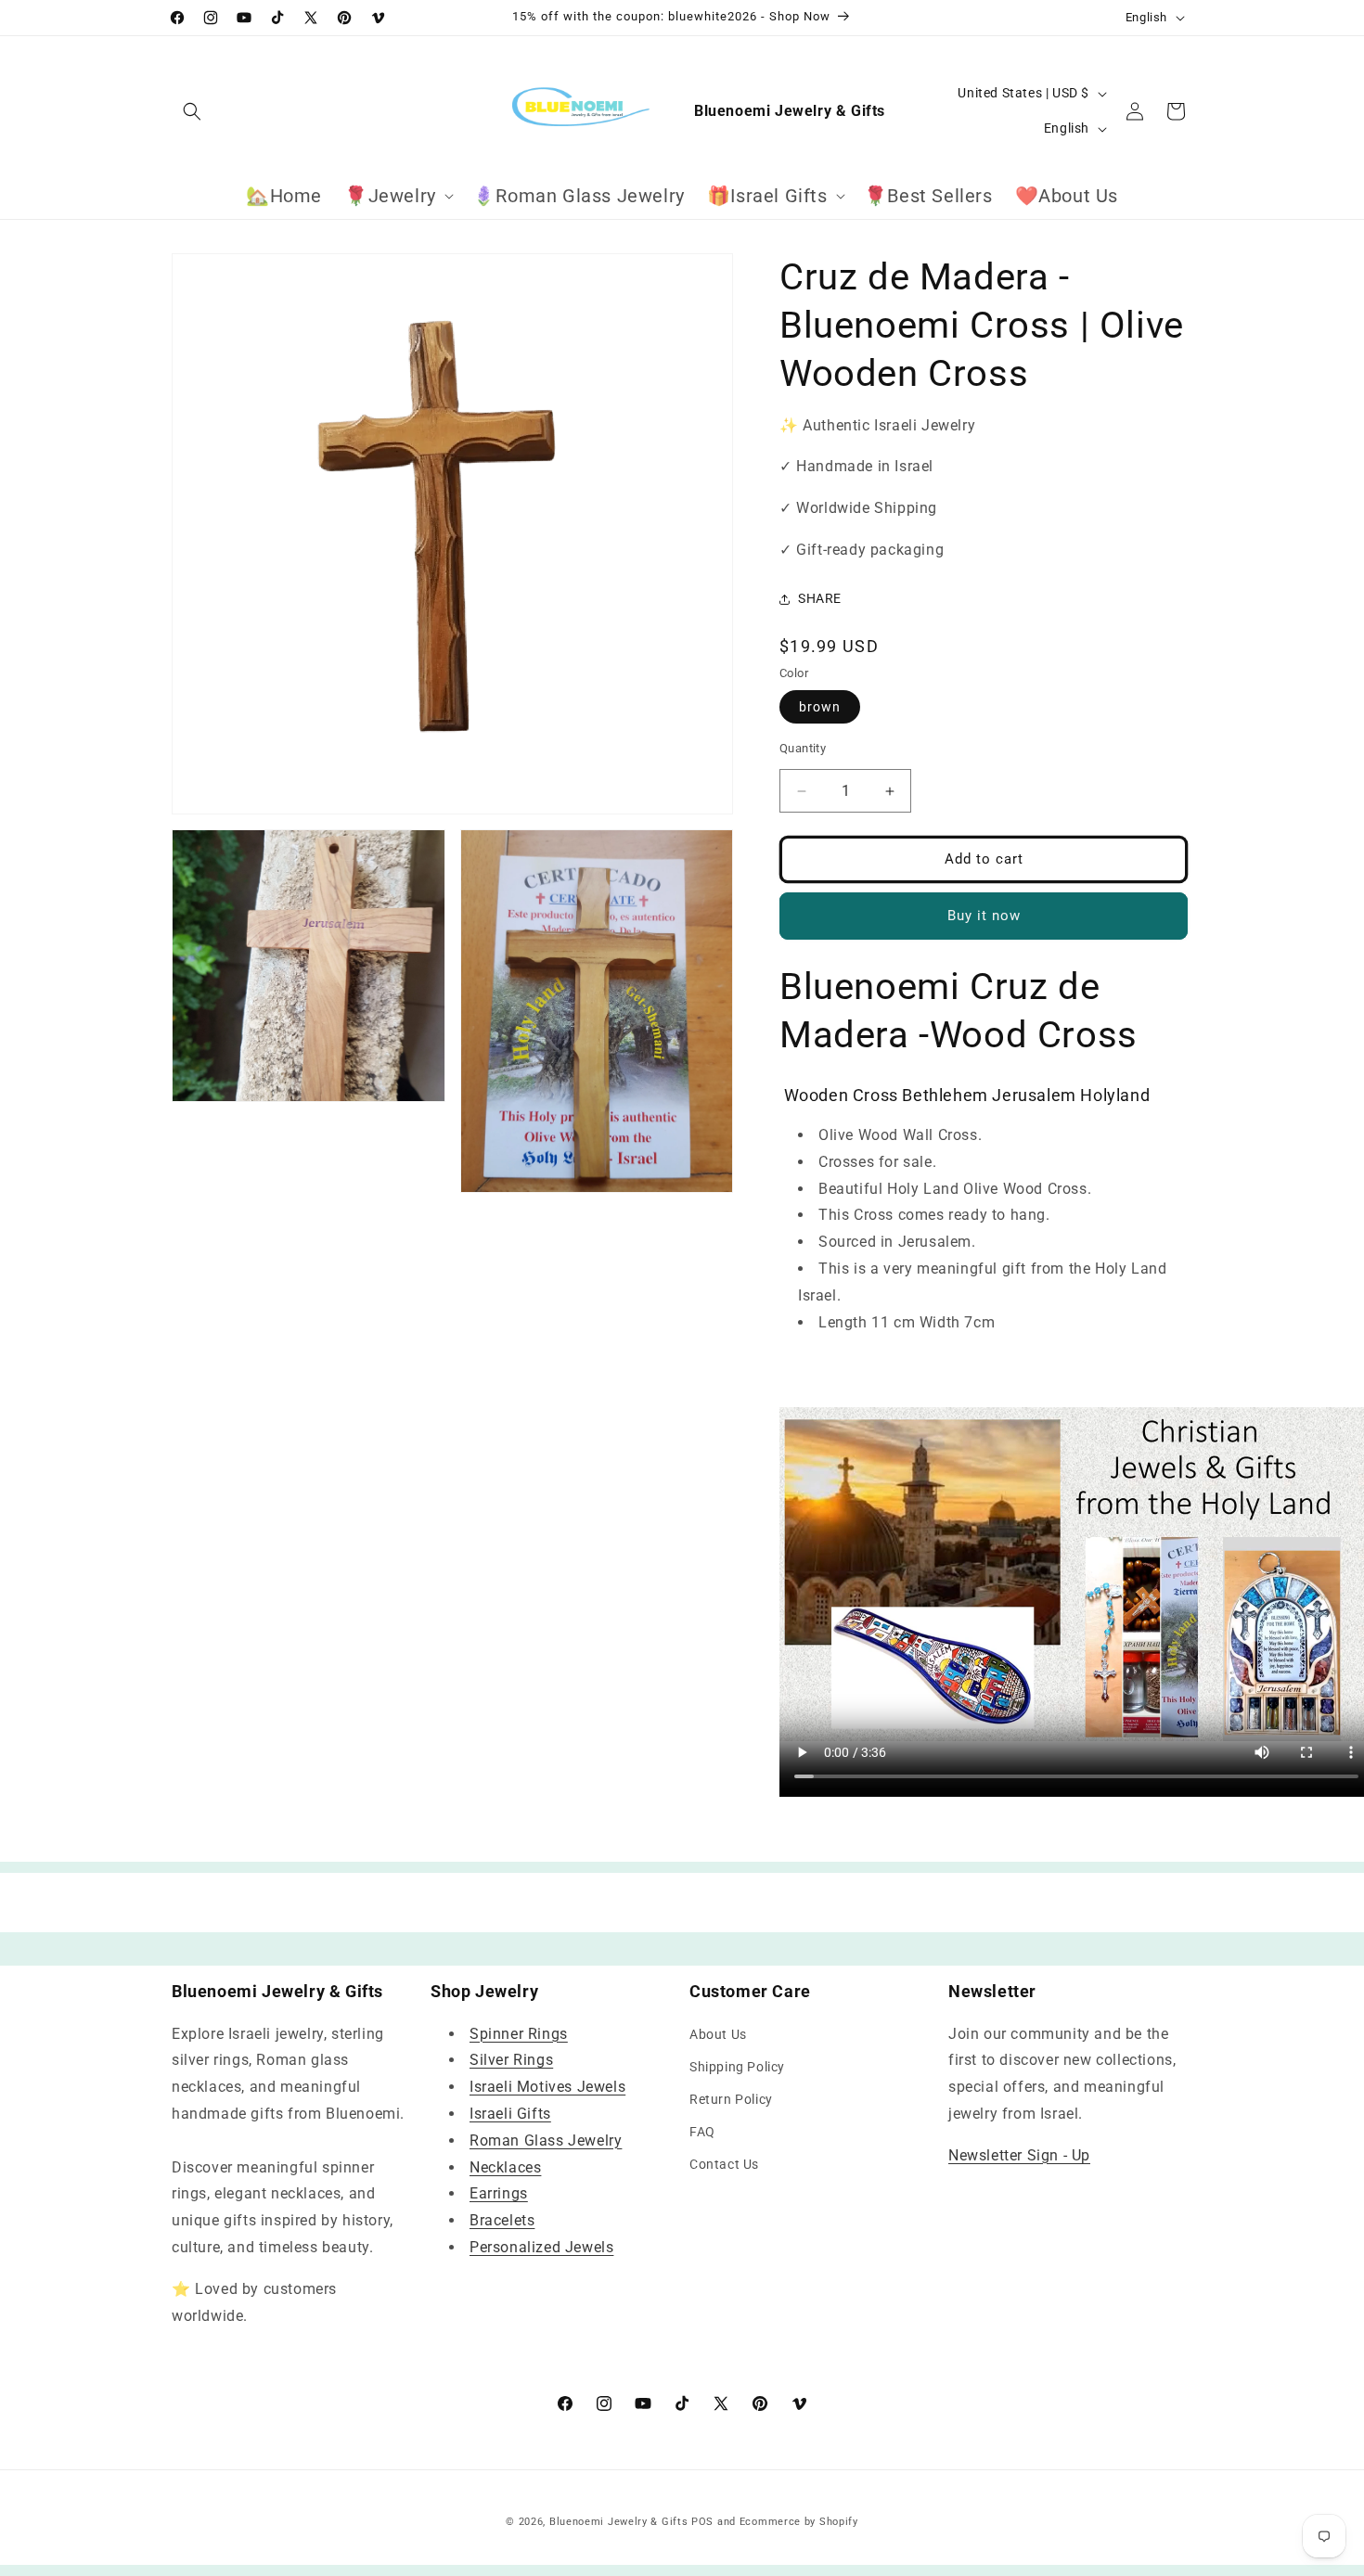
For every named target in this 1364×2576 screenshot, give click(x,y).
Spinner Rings (519, 2034)
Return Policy (731, 2099)
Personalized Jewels (541, 2247)
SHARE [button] (820, 598)
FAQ (702, 2132)
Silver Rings (511, 2061)
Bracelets (502, 2220)
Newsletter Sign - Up (1019, 2155)
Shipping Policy (737, 2067)
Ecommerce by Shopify (799, 2522)
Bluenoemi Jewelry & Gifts (619, 2522)
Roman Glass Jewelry (546, 2140)
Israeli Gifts (510, 2114)
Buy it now (984, 916)
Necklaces (505, 2167)
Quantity (803, 749)
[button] (192, 111)
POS (702, 2522)
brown (820, 708)
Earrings (499, 2194)
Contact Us (724, 2165)
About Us (718, 2034)
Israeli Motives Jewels (547, 2087)
